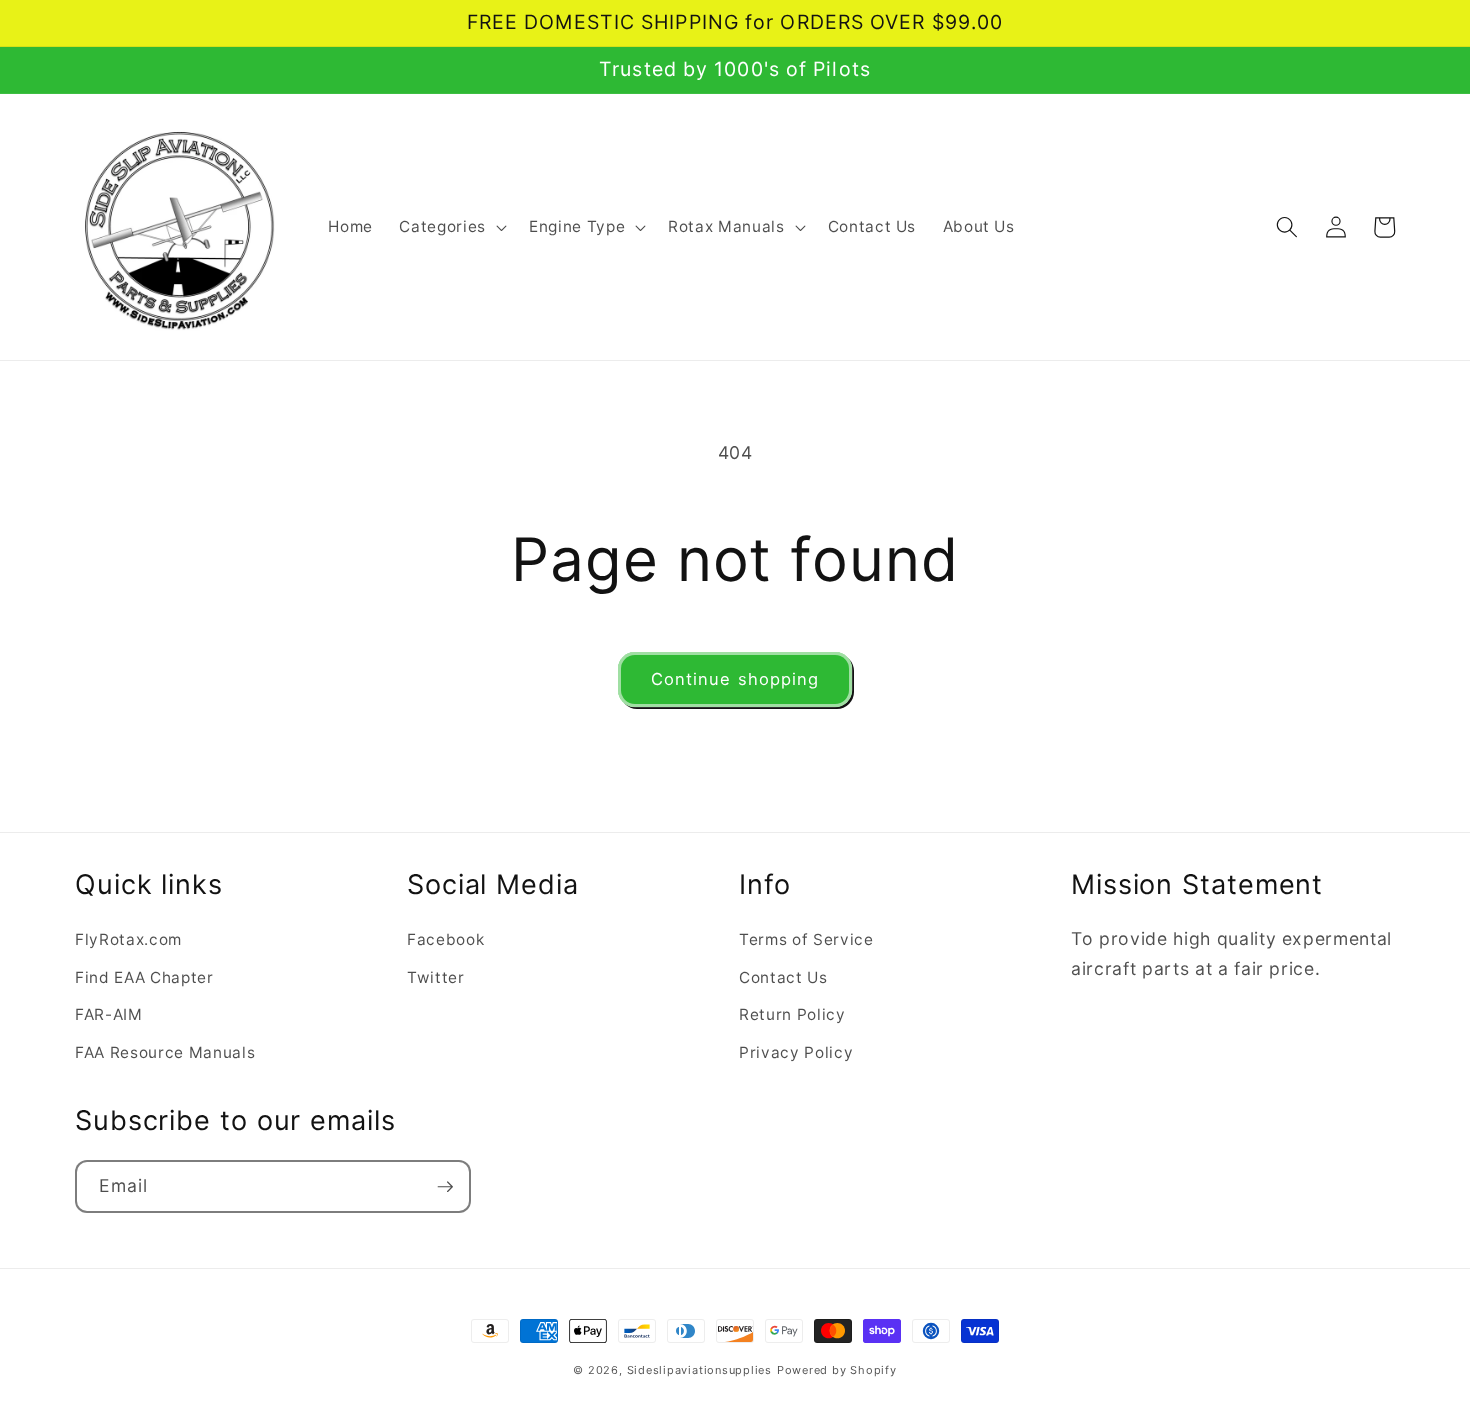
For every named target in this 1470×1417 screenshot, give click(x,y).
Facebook (445, 939)
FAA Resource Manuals (165, 1052)
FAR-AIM (109, 1014)
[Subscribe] (445, 1187)
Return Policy (792, 1014)
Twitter (436, 977)
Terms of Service (806, 939)
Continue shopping (735, 679)
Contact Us (783, 977)
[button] (450, 227)
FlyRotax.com (128, 939)
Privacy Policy (796, 1052)
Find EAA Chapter (144, 977)
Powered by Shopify (837, 1370)
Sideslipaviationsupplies (699, 1370)
